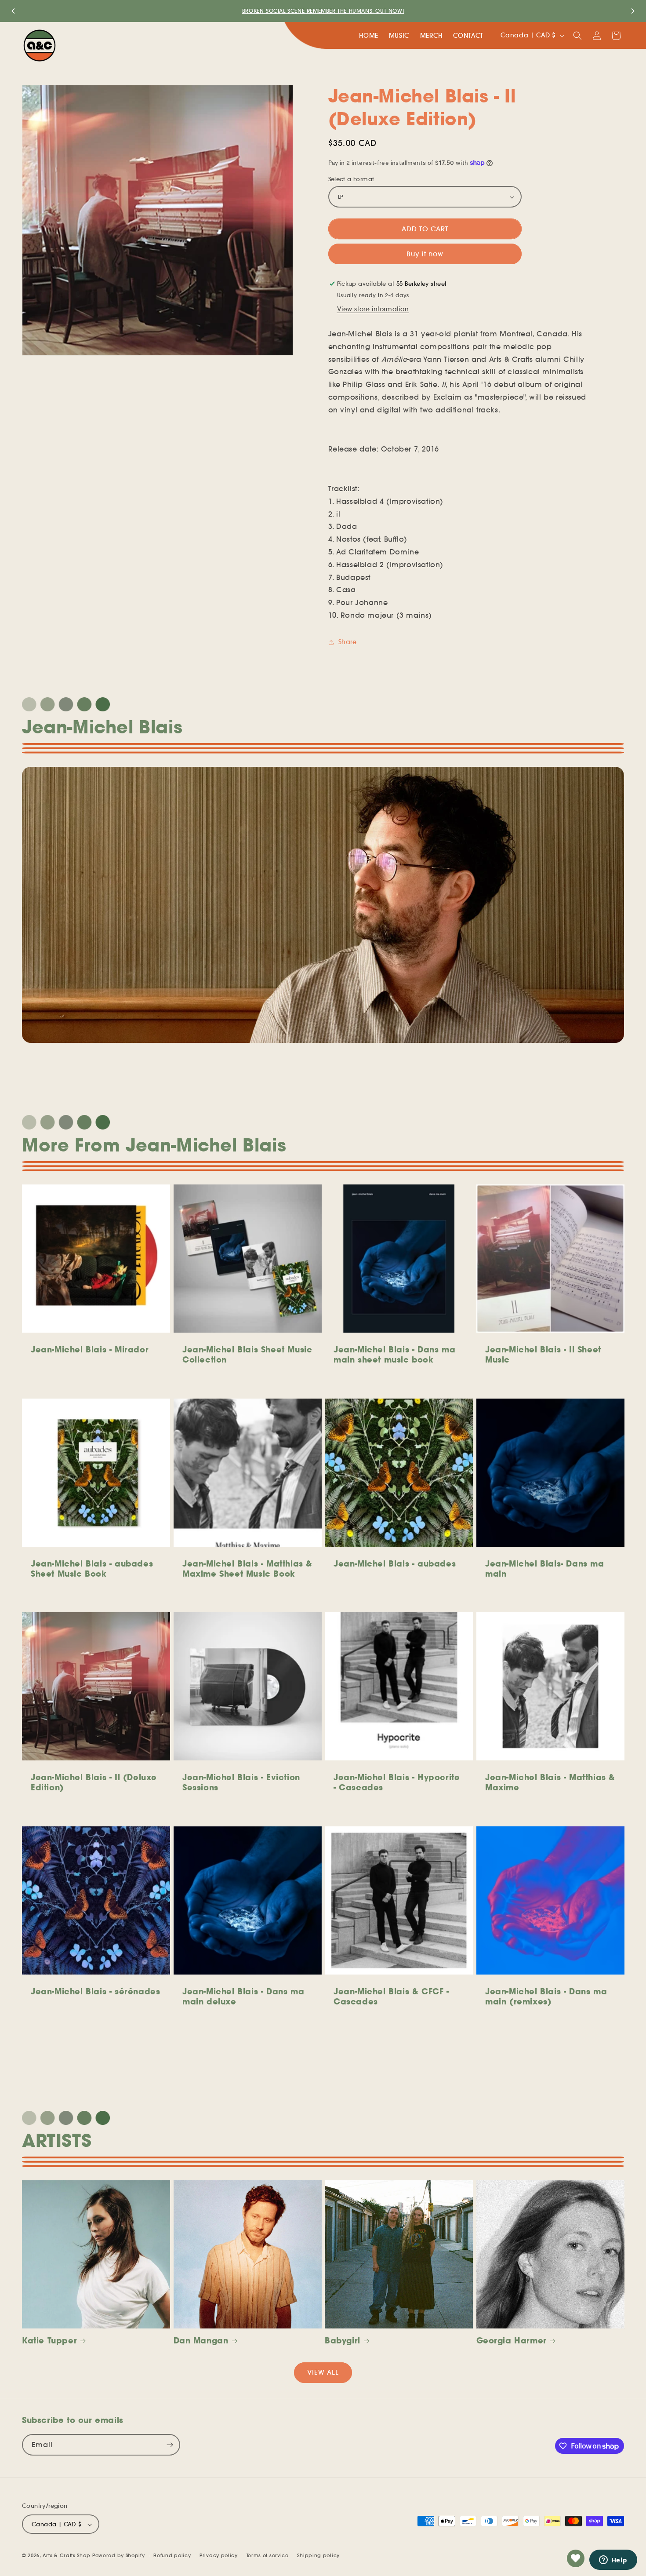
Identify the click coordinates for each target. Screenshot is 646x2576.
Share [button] (348, 642)
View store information (373, 309)
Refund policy (172, 2555)
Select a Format (351, 179)
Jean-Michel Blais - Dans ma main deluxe (243, 1997)
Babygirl (343, 2341)
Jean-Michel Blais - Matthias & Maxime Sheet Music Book (247, 1568)
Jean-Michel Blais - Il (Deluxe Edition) (94, 1782)
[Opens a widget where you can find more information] (613, 2561)
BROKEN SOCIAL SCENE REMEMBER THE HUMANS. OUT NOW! (323, 11)
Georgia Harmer (512, 2341)
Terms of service (268, 2555)
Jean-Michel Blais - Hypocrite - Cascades (397, 1782)
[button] (577, 36)
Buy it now (425, 254)
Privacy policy (219, 2555)
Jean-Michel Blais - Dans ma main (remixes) (546, 1997)
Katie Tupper (49, 2341)
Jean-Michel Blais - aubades (395, 1563)
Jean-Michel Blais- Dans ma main (545, 1568)
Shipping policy (318, 2555)
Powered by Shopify (119, 2556)
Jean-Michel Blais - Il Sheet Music (543, 1355)
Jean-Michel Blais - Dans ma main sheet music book (394, 1355)
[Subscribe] (170, 2445)
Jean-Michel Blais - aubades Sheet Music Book (92, 1568)
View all (323, 2372)
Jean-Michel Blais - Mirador (90, 1350)
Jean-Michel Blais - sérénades (95, 1991)
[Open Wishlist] (576, 2558)
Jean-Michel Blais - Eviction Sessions (241, 1782)
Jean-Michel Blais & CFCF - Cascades (391, 1997)
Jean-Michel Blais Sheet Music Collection (247, 1355)
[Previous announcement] (13, 11)
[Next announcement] (633, 11)
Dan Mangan (201, 2341)
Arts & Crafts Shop (67, 2556)
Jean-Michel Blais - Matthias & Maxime (550, 1782)
